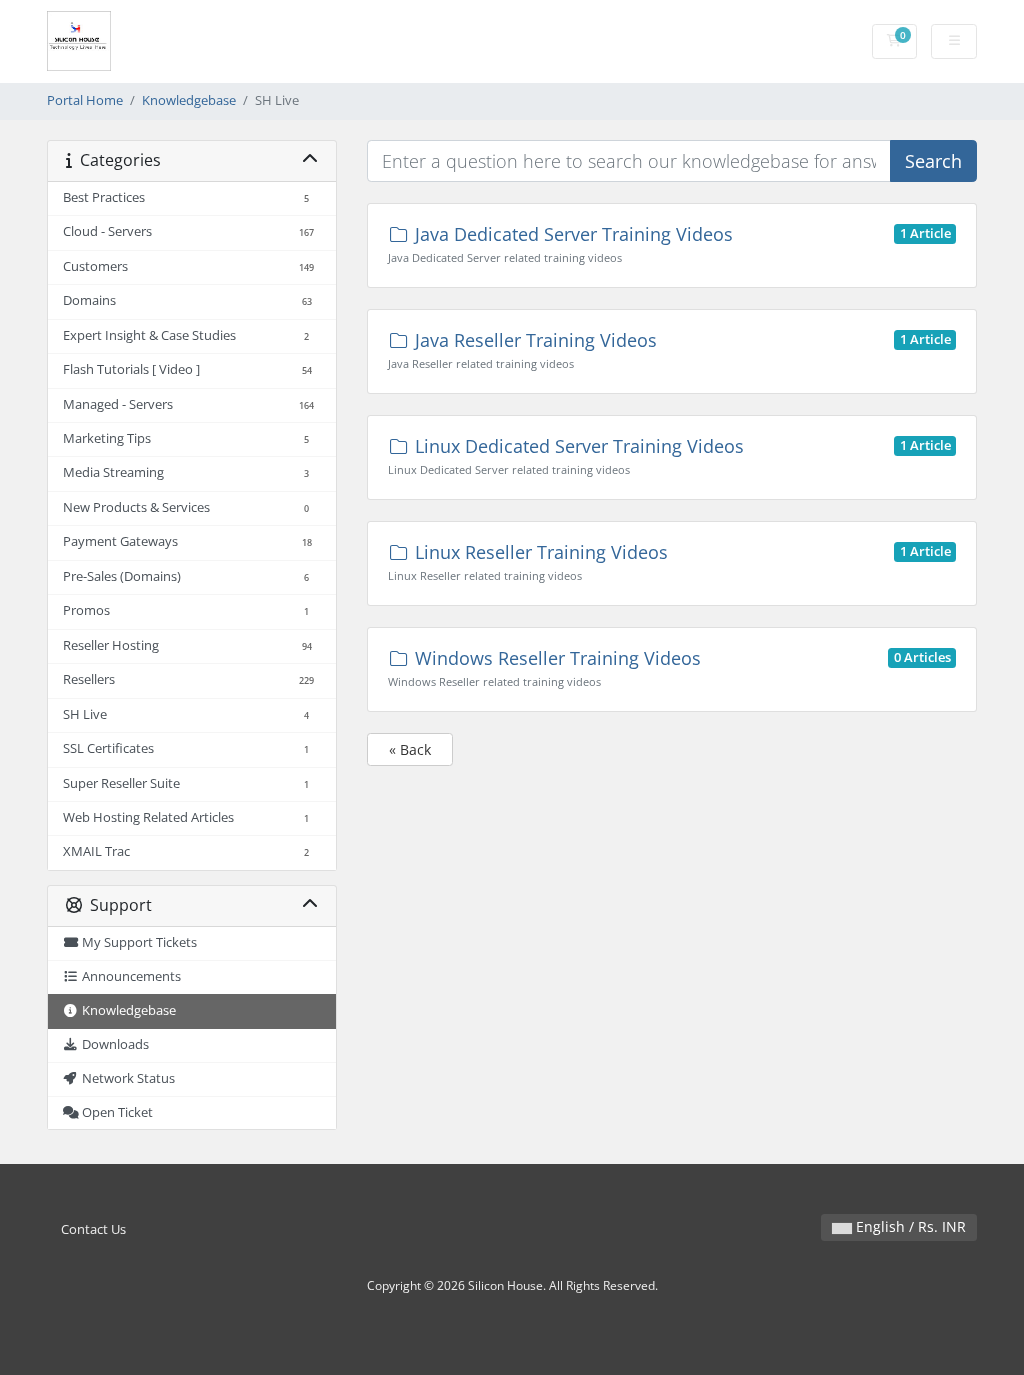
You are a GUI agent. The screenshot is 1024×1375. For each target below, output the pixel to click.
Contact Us (93, 1229)
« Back (410, 749)
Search (933, 161)
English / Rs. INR (909, 1226)
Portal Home (85, 100)
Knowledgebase (189, 100)
